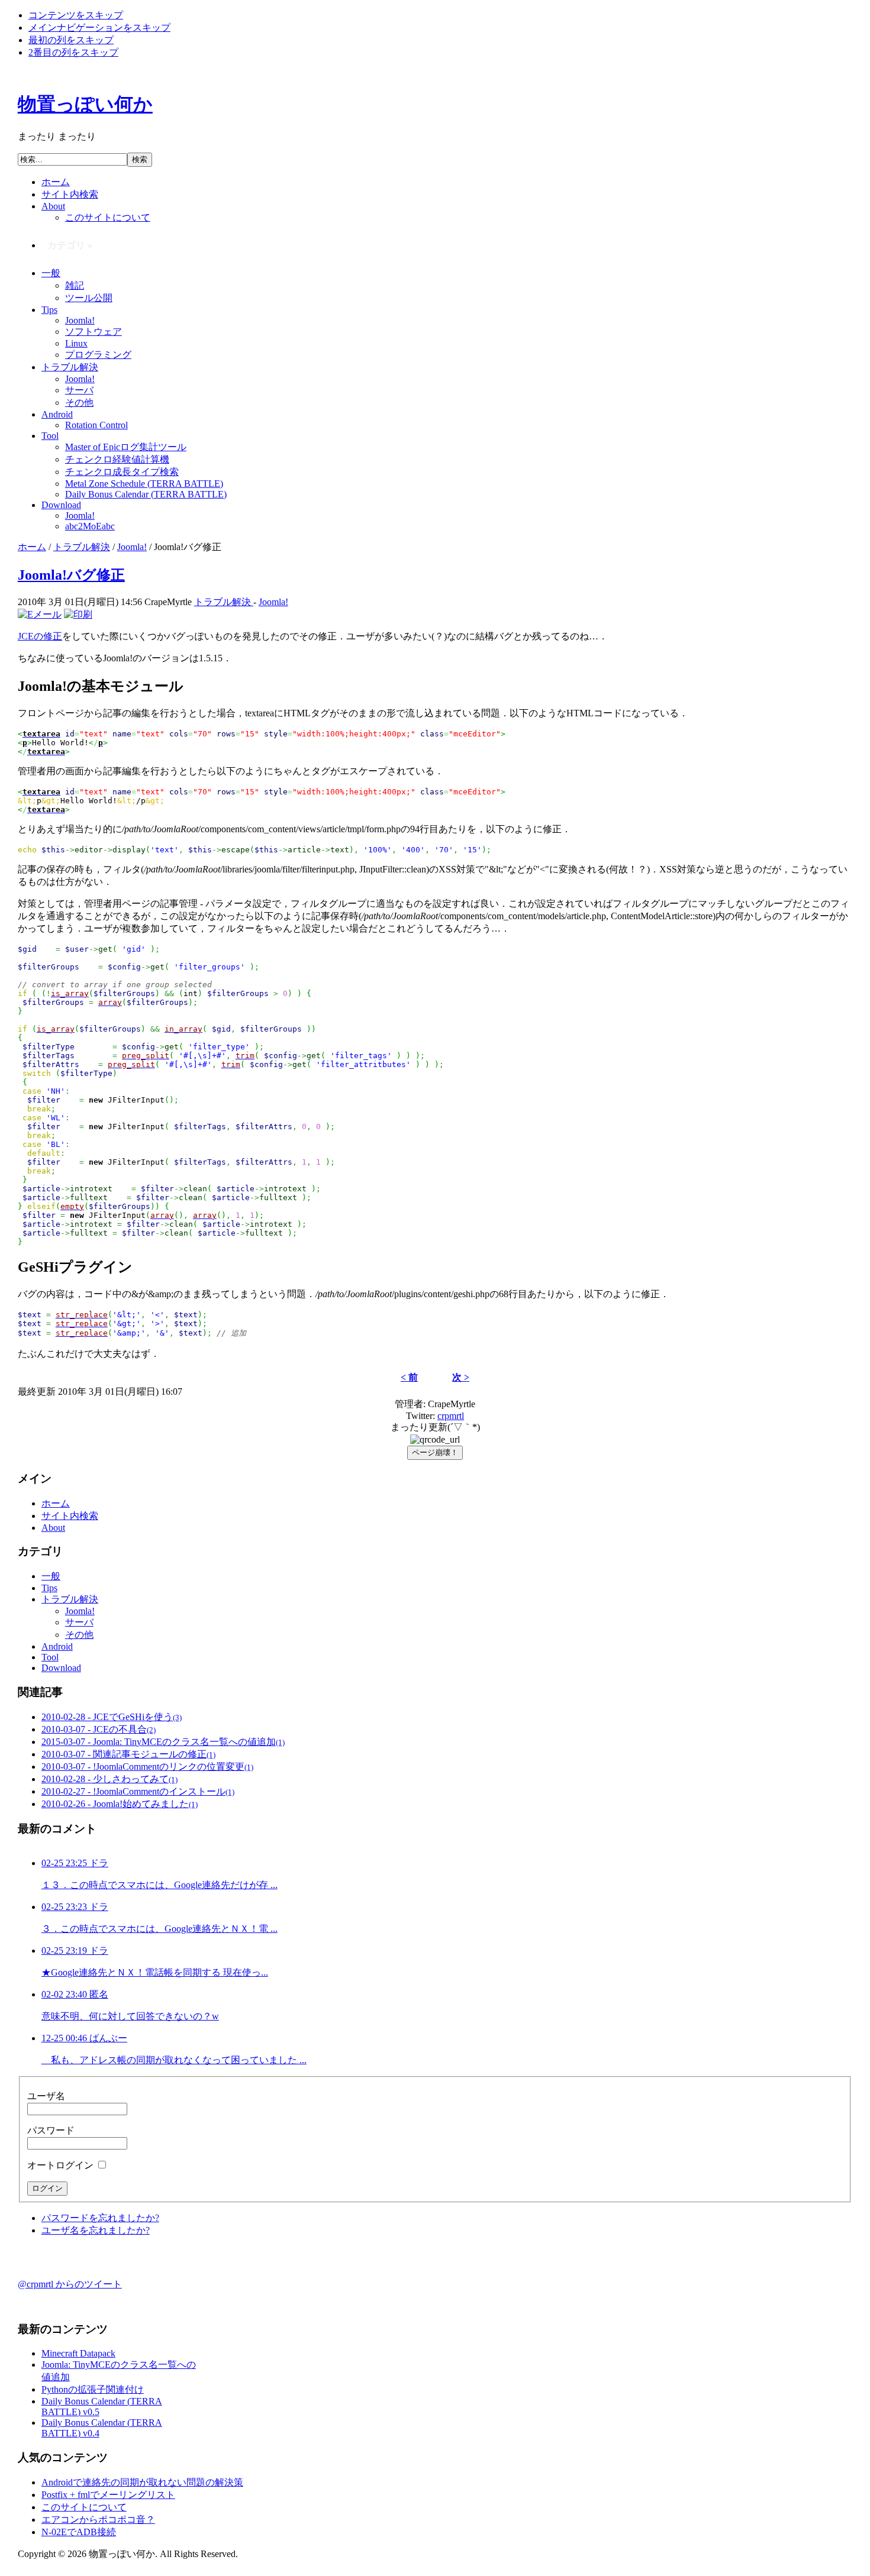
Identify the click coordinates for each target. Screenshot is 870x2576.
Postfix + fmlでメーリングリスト (108, 2495)
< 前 (409, 1377)
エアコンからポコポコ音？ (98, 2520)
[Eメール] (40, 614)
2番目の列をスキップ (73, 52)
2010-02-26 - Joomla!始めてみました (120, 1804)
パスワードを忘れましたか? (100, 2218)
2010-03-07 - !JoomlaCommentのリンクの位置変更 (147, 1767)
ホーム (32, 547)
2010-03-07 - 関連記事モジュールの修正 (128, 1754)
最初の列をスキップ (71, 40)
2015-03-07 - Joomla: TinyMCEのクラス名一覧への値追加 (163, 1742)
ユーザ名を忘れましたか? (96, 2230)
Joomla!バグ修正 (71, 575)
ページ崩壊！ (435, 1452)
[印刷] (78, 614)
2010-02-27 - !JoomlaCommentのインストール (138, 1791)
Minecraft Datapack (78, 2353)
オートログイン (62, 2165)
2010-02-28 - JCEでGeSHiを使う (112, 1717)
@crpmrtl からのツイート (70, 2284)
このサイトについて (84, 2507)
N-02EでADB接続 (79, 2532)
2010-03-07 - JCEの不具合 (99, 1729)
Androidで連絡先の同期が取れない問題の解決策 (142, 2482)
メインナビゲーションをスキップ (99, 28)
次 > (461, 1377)
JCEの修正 (40, 636)
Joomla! (132, 547)
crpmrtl (451, 1416)
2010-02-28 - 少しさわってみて (109, 1779)
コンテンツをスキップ (76, 15)
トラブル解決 (82, 547)
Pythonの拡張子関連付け (93, 2389)
